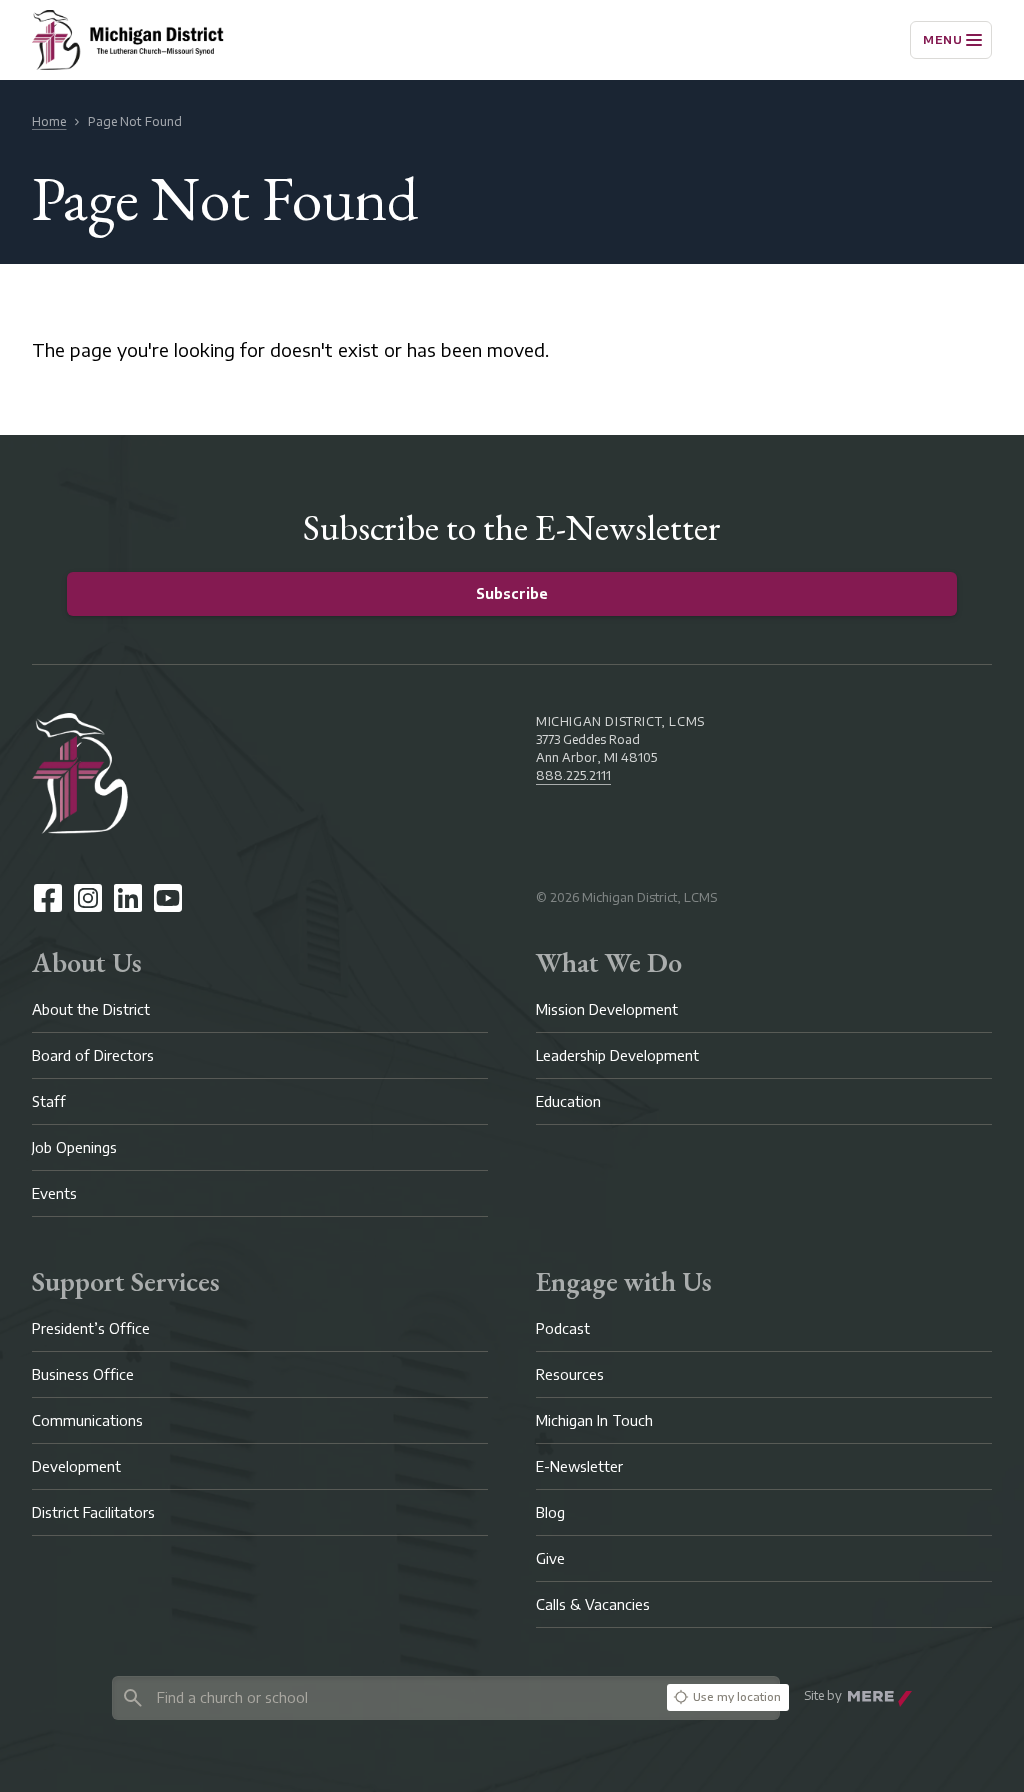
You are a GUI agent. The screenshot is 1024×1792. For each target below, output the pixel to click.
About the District (91, 1009)
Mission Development (607, 1009)
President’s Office (91, 1328)
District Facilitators (93, 1512)
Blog (550, 1512)
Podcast (563, 1328)
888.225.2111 (573, 775)
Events (54, 1193)
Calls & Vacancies (593, 1604)
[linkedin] (128, 898)
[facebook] (48, 898)
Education (568, 1101)
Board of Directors (93, 1055)
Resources (570, 1374)
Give (550, 1558)
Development (76, 1466)
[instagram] (88, 898)
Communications (87, 1420)
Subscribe (512, 593)
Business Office (83, 1374)
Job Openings (74, 1147)
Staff (49, 1101)
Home (49, 121)
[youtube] (168, 898)
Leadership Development (617, 1055)
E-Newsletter (579, 1466)
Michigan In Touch (594, 1420)
